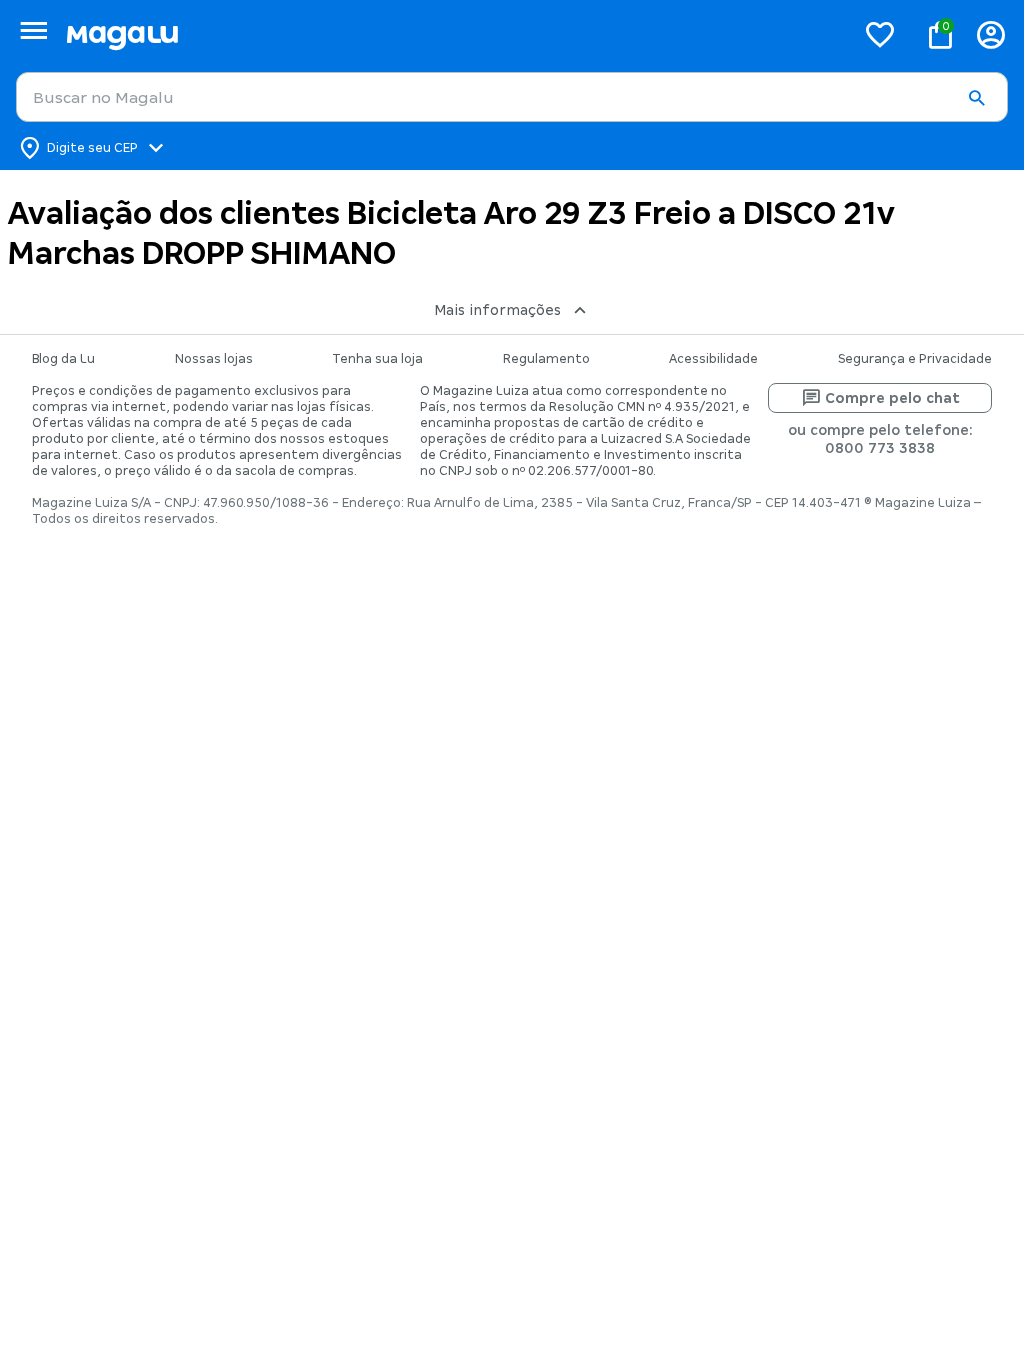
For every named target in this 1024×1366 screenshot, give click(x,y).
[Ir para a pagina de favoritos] (880, 34)
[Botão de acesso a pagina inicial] (452, 34)
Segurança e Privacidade (915, 359)
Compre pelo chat (892, 398)
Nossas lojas (214, 359)
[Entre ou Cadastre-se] (991, 34)
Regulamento (546, 359)
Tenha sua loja (377, 359)
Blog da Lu (63, 359)
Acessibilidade (713, 359)
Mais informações (497, 310)
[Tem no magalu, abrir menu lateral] (33, 30)
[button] (976, 98)
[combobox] (512, 97)
